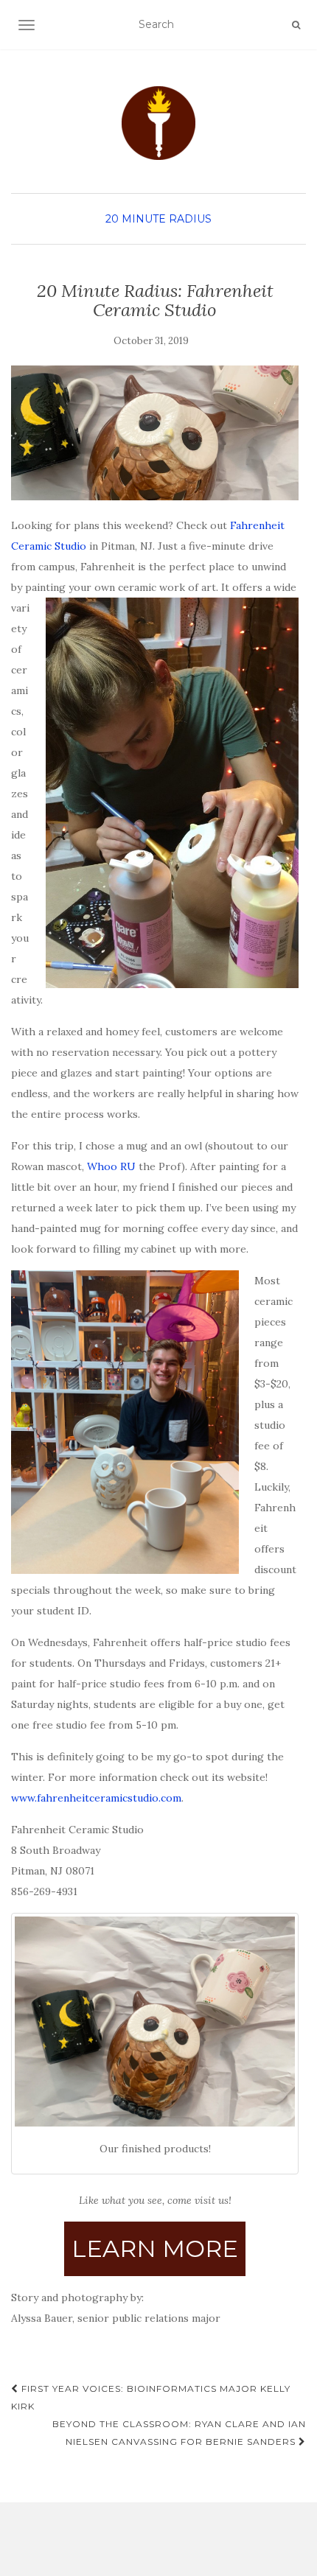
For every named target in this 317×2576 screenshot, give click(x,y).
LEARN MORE (155, 2248)
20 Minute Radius (158, 219)
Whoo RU (111, 1166)
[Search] (296, 25)
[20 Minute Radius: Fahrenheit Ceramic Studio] (155, 433)
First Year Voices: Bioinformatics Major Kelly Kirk (151, 2397)
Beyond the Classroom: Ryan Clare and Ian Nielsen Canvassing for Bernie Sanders (179, 2433)
